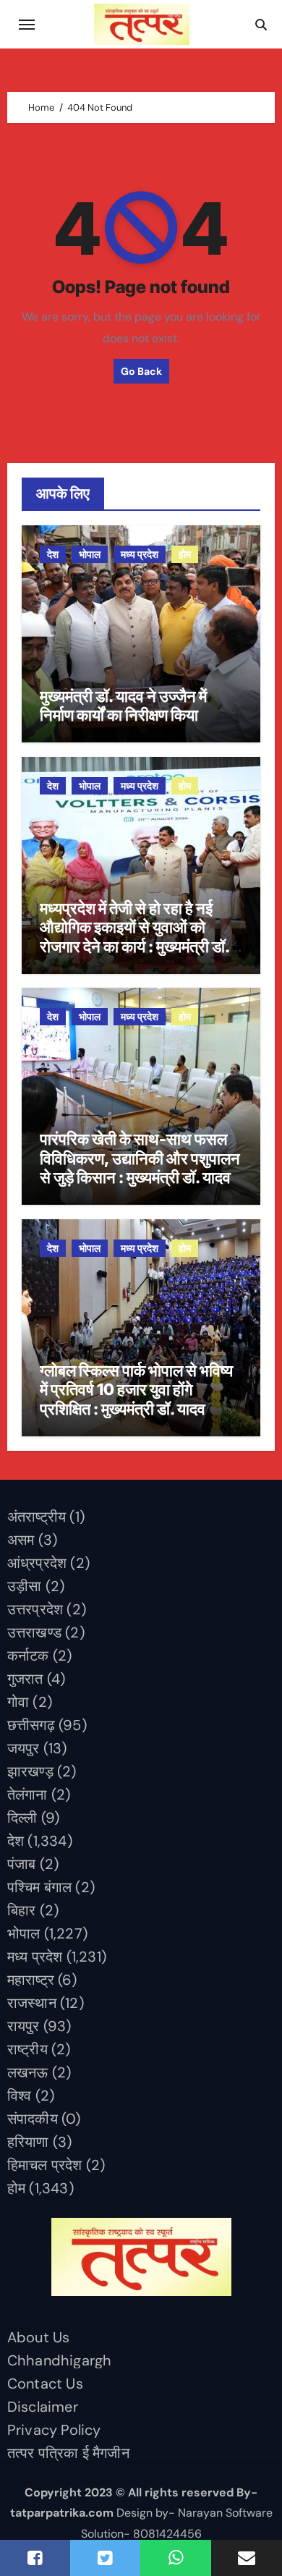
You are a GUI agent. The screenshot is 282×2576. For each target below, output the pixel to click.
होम (185, 554)
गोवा (18, 1702)
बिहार (22, 1910)
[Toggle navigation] (27, 25)
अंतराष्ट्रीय (37, 1517)
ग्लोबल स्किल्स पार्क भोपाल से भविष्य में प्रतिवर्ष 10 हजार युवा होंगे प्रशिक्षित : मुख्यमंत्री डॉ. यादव (136, 1390)
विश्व (20, 2096)
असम (21, 1540)
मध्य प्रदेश (140, 554)
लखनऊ (28, 2072)
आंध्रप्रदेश (37, 1563)
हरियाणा (28, 2142)
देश (53, 554)
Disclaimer (43, 2407)
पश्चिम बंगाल (39, 1887)
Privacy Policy (54, 2430)
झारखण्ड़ (30, 1771)
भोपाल (90, 554)
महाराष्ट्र (31, 1980)
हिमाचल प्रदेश (45, 2165)
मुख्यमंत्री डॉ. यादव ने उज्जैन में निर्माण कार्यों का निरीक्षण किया (123, 706)
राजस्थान (32, 2003)
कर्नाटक (28, 1656)
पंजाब (22, 1864)
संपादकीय (33, 2119)
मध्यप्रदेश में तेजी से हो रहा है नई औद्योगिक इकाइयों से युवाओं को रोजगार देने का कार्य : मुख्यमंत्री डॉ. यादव (134, 937)
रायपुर (23, 2026)
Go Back (141, 371)
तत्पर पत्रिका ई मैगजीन (68, 2453)
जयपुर (23, 1748)
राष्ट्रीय (27, 2049)
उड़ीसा (25, 1586)
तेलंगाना (27, 1795)
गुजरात (25, 1679)
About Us (39, 2337)
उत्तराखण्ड (34, 1632)
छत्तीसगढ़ (31, 1725)
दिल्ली (22, 1818)
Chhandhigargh (60, 2360)
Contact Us (45, 2384)
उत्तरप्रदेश (35, 1609)
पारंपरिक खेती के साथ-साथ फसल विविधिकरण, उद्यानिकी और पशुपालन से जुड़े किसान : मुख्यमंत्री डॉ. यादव (140, 1158)
